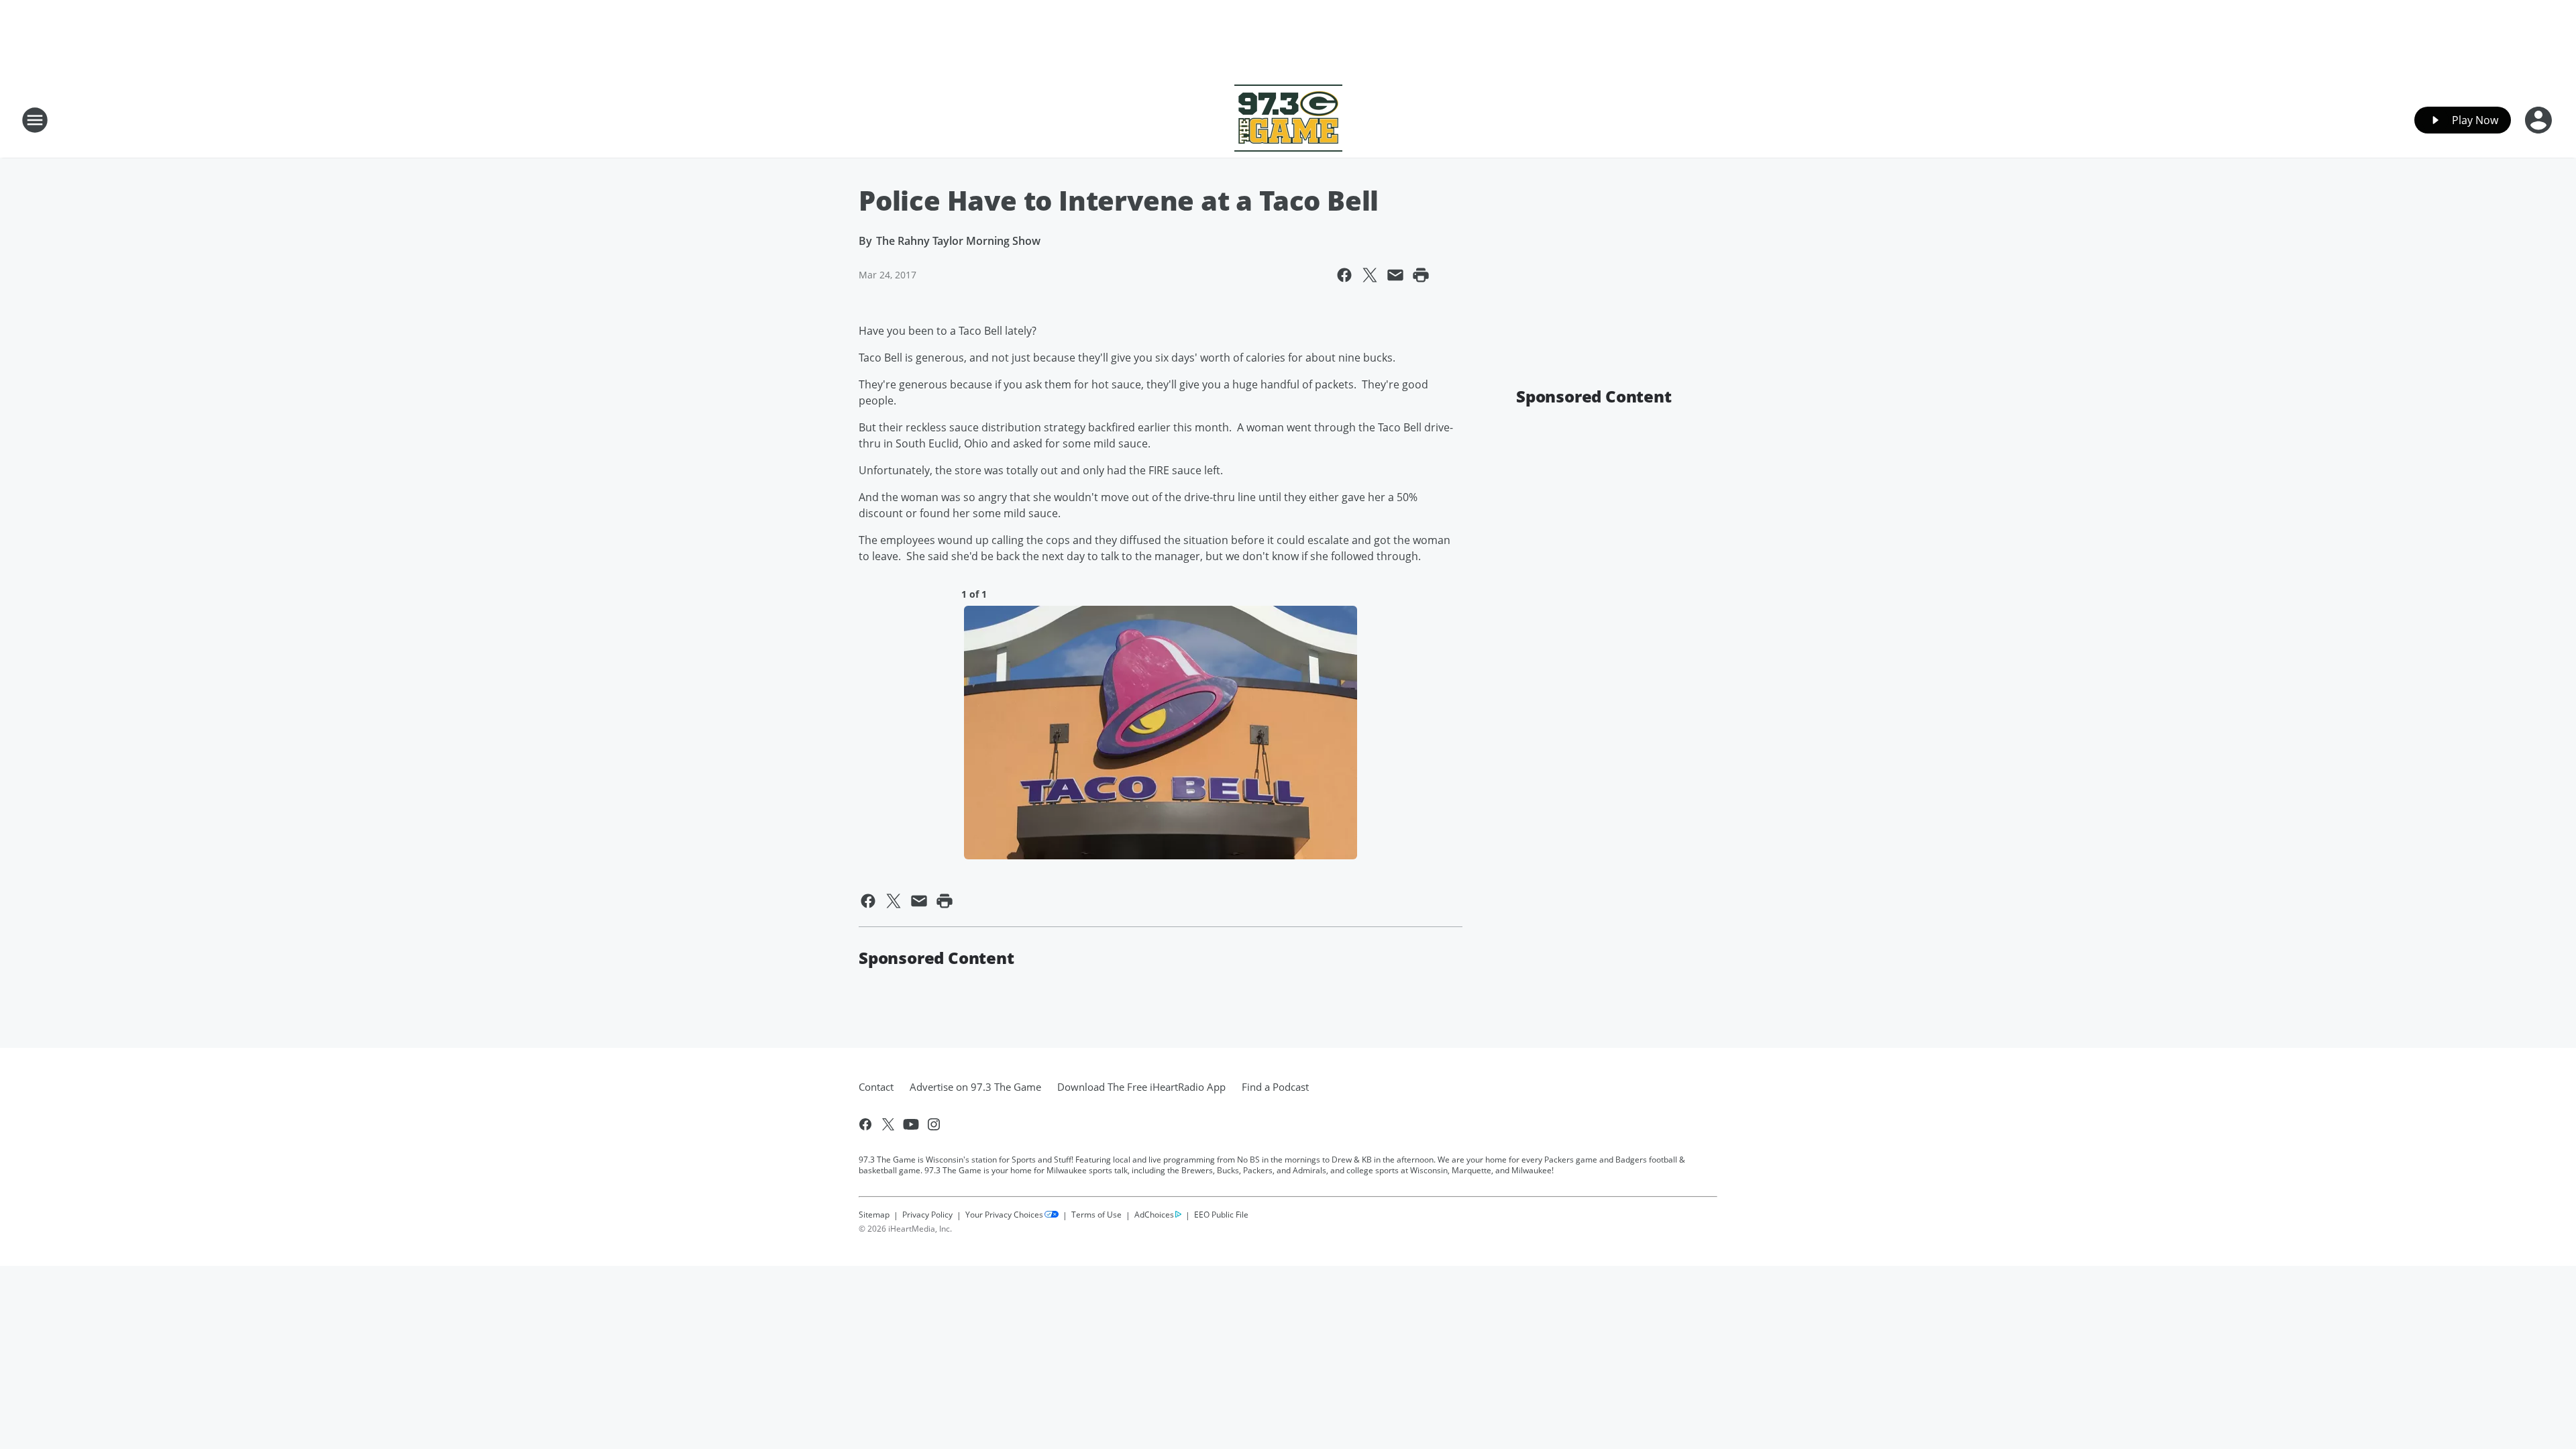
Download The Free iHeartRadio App (1141, 1087)
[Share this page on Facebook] (1344, 275)
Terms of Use (1096, 1215)
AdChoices (1154, 1215)
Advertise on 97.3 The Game (975, 1087)
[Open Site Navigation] (35, 120)
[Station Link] (1288, 120)
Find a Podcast (1275, 1087)
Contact (876, 1087)
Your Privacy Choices (1004, 1215)
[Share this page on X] (1370, 275)
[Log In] (2540, 120)
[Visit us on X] (888, 1124)
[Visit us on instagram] (934, 1124)
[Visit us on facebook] (865, 1124)
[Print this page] (1421, 275)
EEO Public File (1221, 1214)
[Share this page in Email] (1395, 275)
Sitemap (874, 1215)
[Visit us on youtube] (911, 1124)
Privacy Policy (927, 1215)
